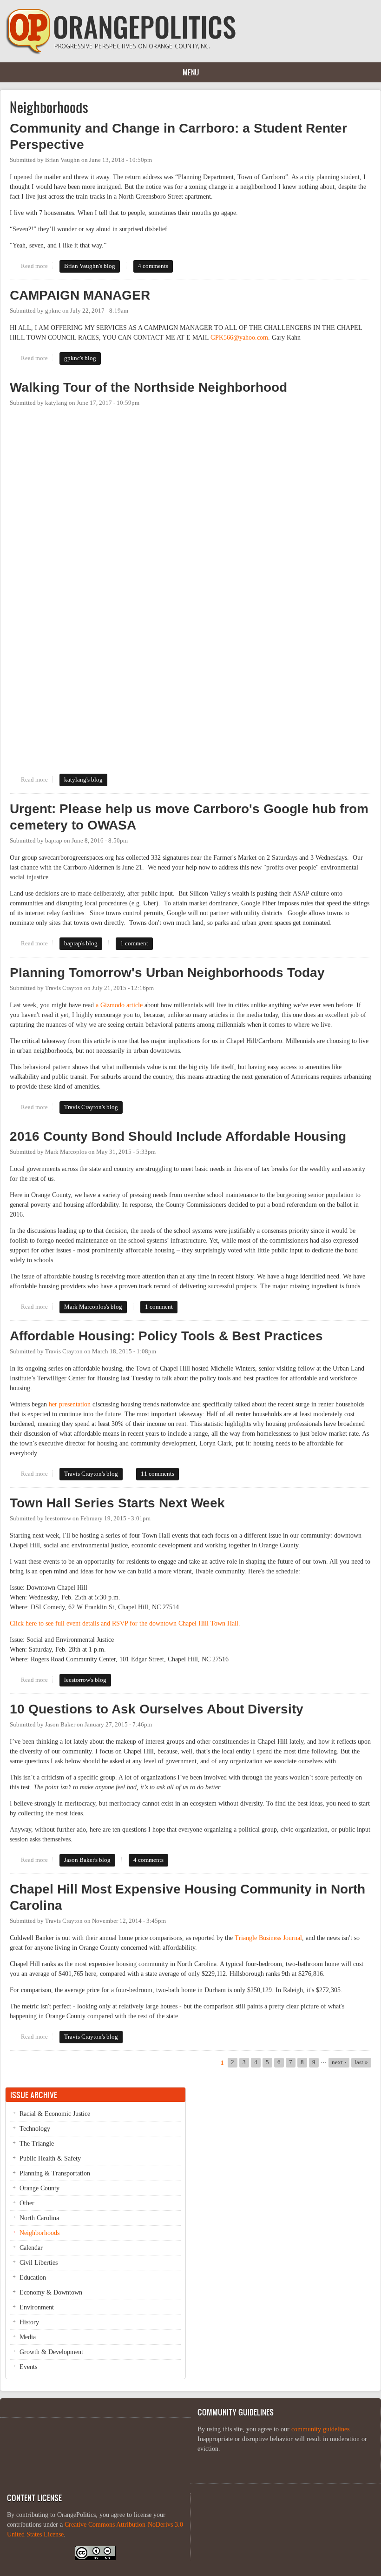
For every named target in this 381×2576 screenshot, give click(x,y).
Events (28, 2367)
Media (28, 2337)
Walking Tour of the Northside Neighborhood (148, 387)
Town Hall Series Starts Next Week (117, 1503)
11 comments (158, 1474)
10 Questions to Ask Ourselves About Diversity (157, 1709)
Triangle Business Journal (268, 1938)
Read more (37, 266)
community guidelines (320, 2429)
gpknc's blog (80, 358)
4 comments (153, 266)
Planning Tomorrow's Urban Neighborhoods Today (167, 973)
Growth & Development (51, 2352)
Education (33, 2278)
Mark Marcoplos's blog (93, 1307)
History (29, 2322)
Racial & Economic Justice (55, 2114)
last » (361, 2062)
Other (27, 2203)
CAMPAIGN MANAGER (80, 295)
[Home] (121, 52)
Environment (37, 2307)
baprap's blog (81, 943)
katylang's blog (83, 780)
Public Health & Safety (50, 2158)
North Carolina (39, 2218)
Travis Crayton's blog (91, 1107)
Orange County (39, 2188)
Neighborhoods (39, 2233)
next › (339, 2062)
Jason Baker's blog (87, 1860)
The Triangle (37, 2144)
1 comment (134, 943)
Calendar (31, 2248)
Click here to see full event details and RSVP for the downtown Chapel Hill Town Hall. (125, 1623)
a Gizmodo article (119, 1005)
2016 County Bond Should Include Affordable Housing (178, 1136)
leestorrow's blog (85, 1680)
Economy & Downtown (51, 2292)
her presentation (70, 1404)
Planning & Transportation (55, 2173)
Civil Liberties (39, 2263)
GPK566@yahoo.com (239, 338)
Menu (191, 72)
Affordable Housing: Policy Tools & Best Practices (166, 1336)
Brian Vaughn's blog (90, 266)
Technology (35, 2129)
